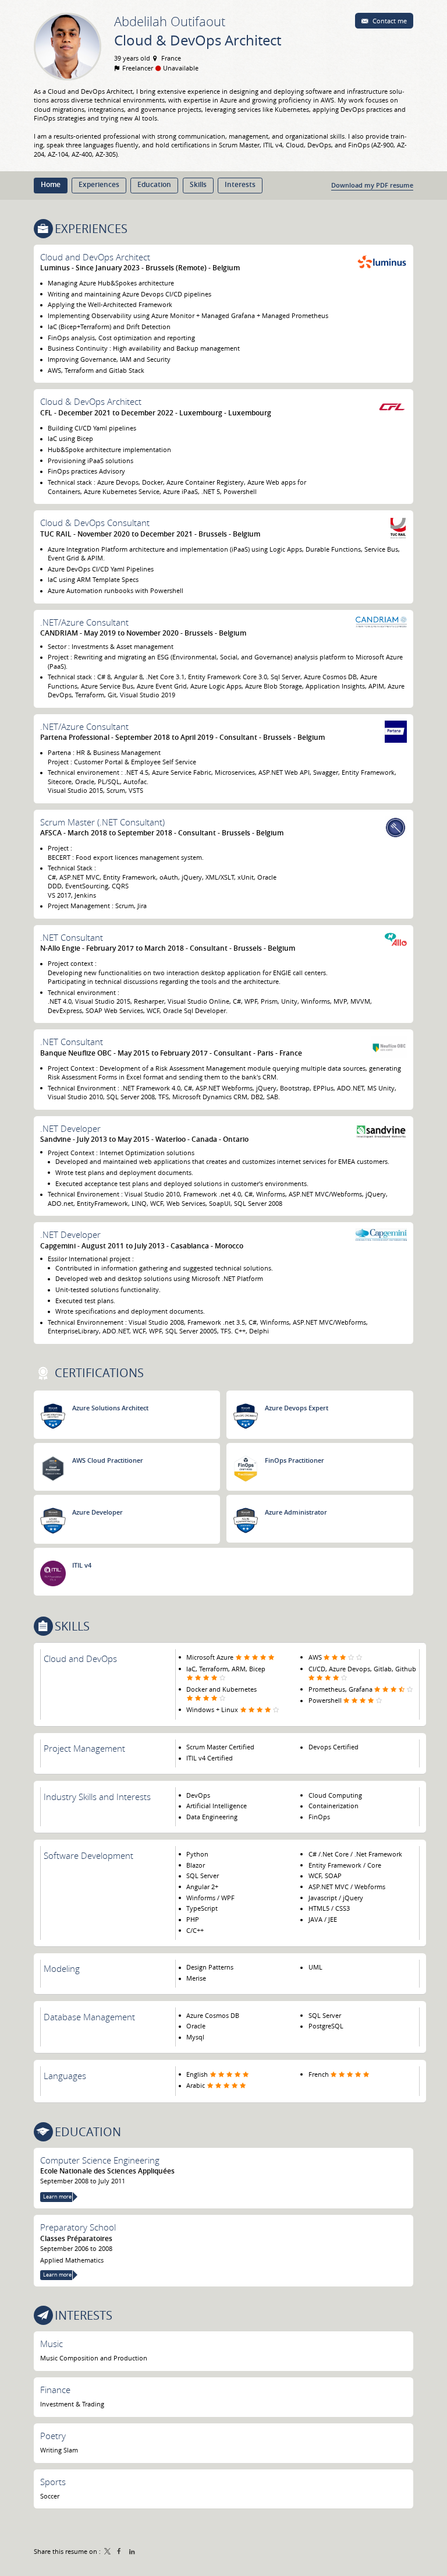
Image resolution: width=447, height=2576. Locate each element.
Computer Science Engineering (100, 2160)
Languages (65, 2076)
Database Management (89, 2017)
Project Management (84, 1748)
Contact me (389, 21)
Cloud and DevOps (80, 1658)
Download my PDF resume (372, 185)
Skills (72, 1626)
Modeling (62, 1968)
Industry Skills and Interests (97, 1797)
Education (88, 2132)
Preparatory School (78, 2227)
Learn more (57, 2197)
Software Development (88, 1855)
